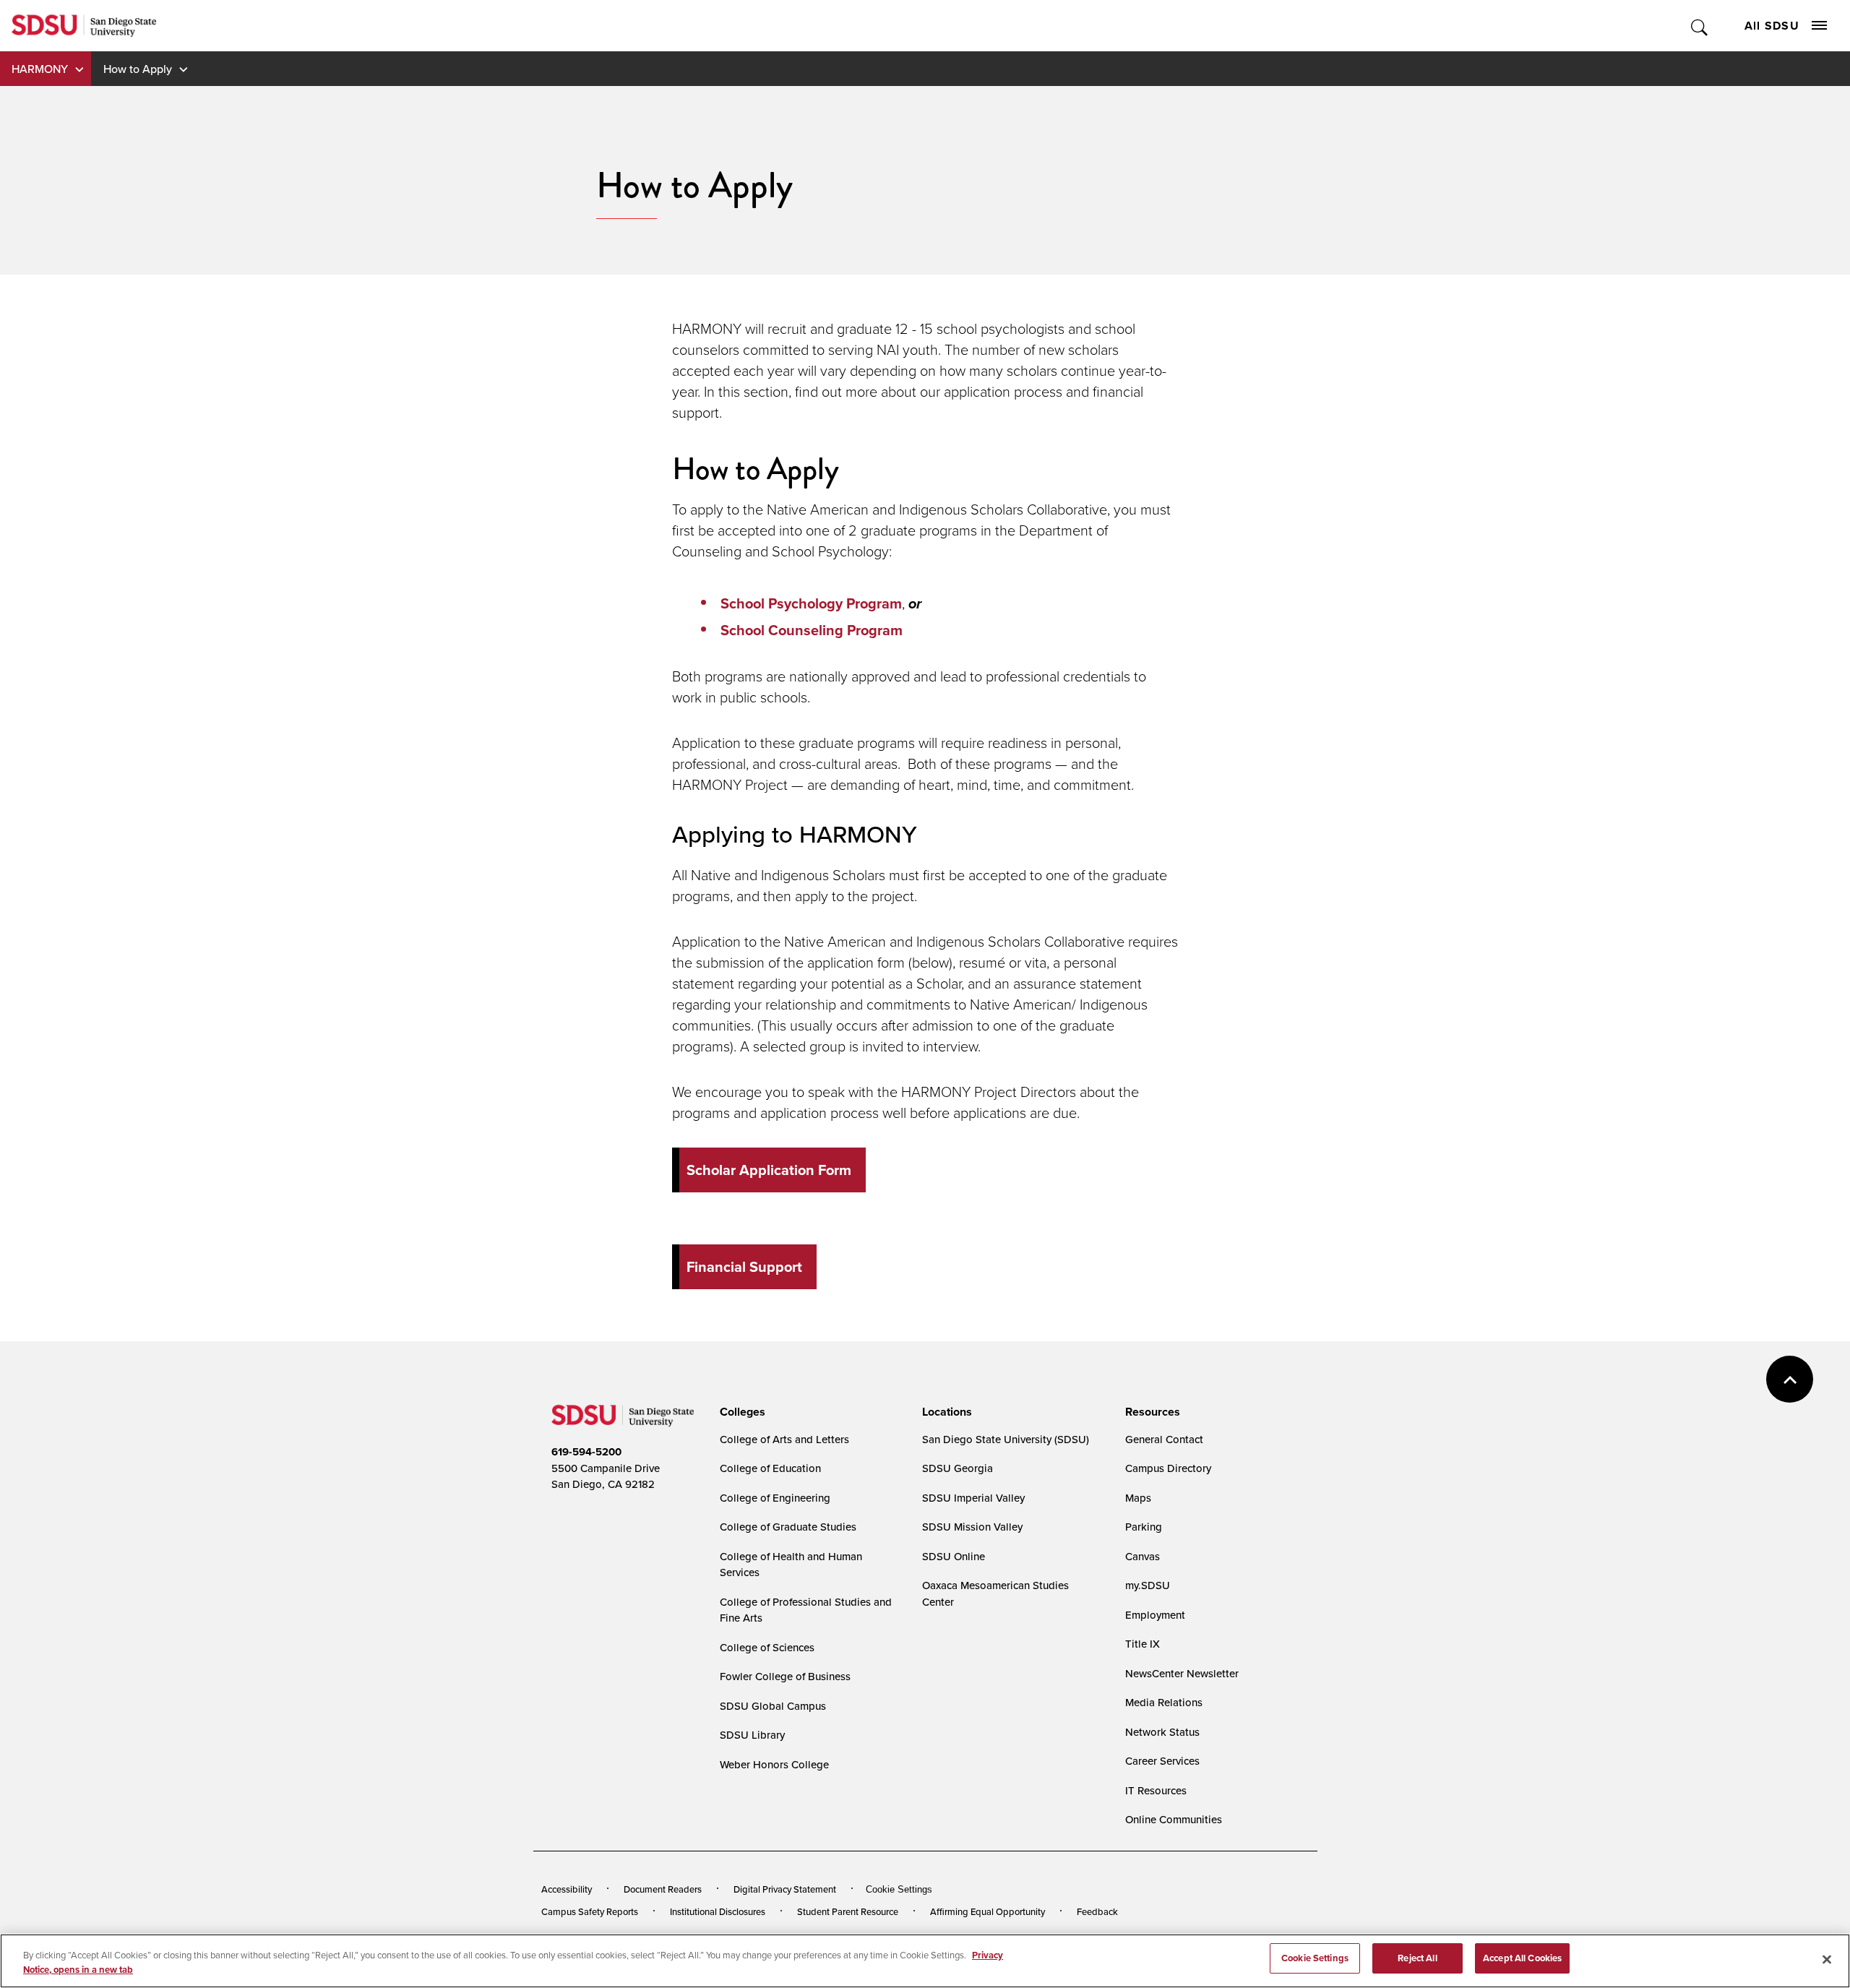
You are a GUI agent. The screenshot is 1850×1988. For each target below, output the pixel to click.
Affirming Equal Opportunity (988, 1911)
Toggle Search (1700, 26)
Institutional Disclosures (718, 1911)
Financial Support (744, 1267)
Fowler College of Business (785, 1676)
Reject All (1417, 1958)
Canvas (1143, 1556)
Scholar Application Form (769, 1170)
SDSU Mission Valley (972, 1527)
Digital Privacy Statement (785, 1889)
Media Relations (1164, 1702)
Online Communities (1174, 1819)
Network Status (1162, 1732)
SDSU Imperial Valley (973, 1498)
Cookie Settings (899, 1889)
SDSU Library (752, 1735)
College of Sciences (767, 1647)
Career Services (1162, 1761)
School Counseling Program (812, 630)
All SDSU (1772, 26)
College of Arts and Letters (784, 1439)
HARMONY (40, 69)
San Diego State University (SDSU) (1006, 1439)
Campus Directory (1168, 1468)
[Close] (1827, 1959)
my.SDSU (1148, 1585)
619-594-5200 (586, 1452)
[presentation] (740, 1412)
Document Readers (663, 1889)
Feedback (1097, 1911)
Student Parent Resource (848, 1911)
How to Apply (138, 69)
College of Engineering (775, 1498)
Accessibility (567, 1889)
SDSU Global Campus (773, 1706)
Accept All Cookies (1522, 1958)
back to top (1790, 1379)
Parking (1144, 1527)
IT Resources (1156, 1790)
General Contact (1164, 1439)
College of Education (770, 1468)
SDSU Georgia (958, 1468)
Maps (1138, 1498)
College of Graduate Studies (788, 1527)
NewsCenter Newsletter (1182, 1673)
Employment (1155, 1615)
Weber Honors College (774, 1764)
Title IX (1143, 1644)
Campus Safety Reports (590, 1911)
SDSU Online (954, 1556)
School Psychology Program (811, 603)
